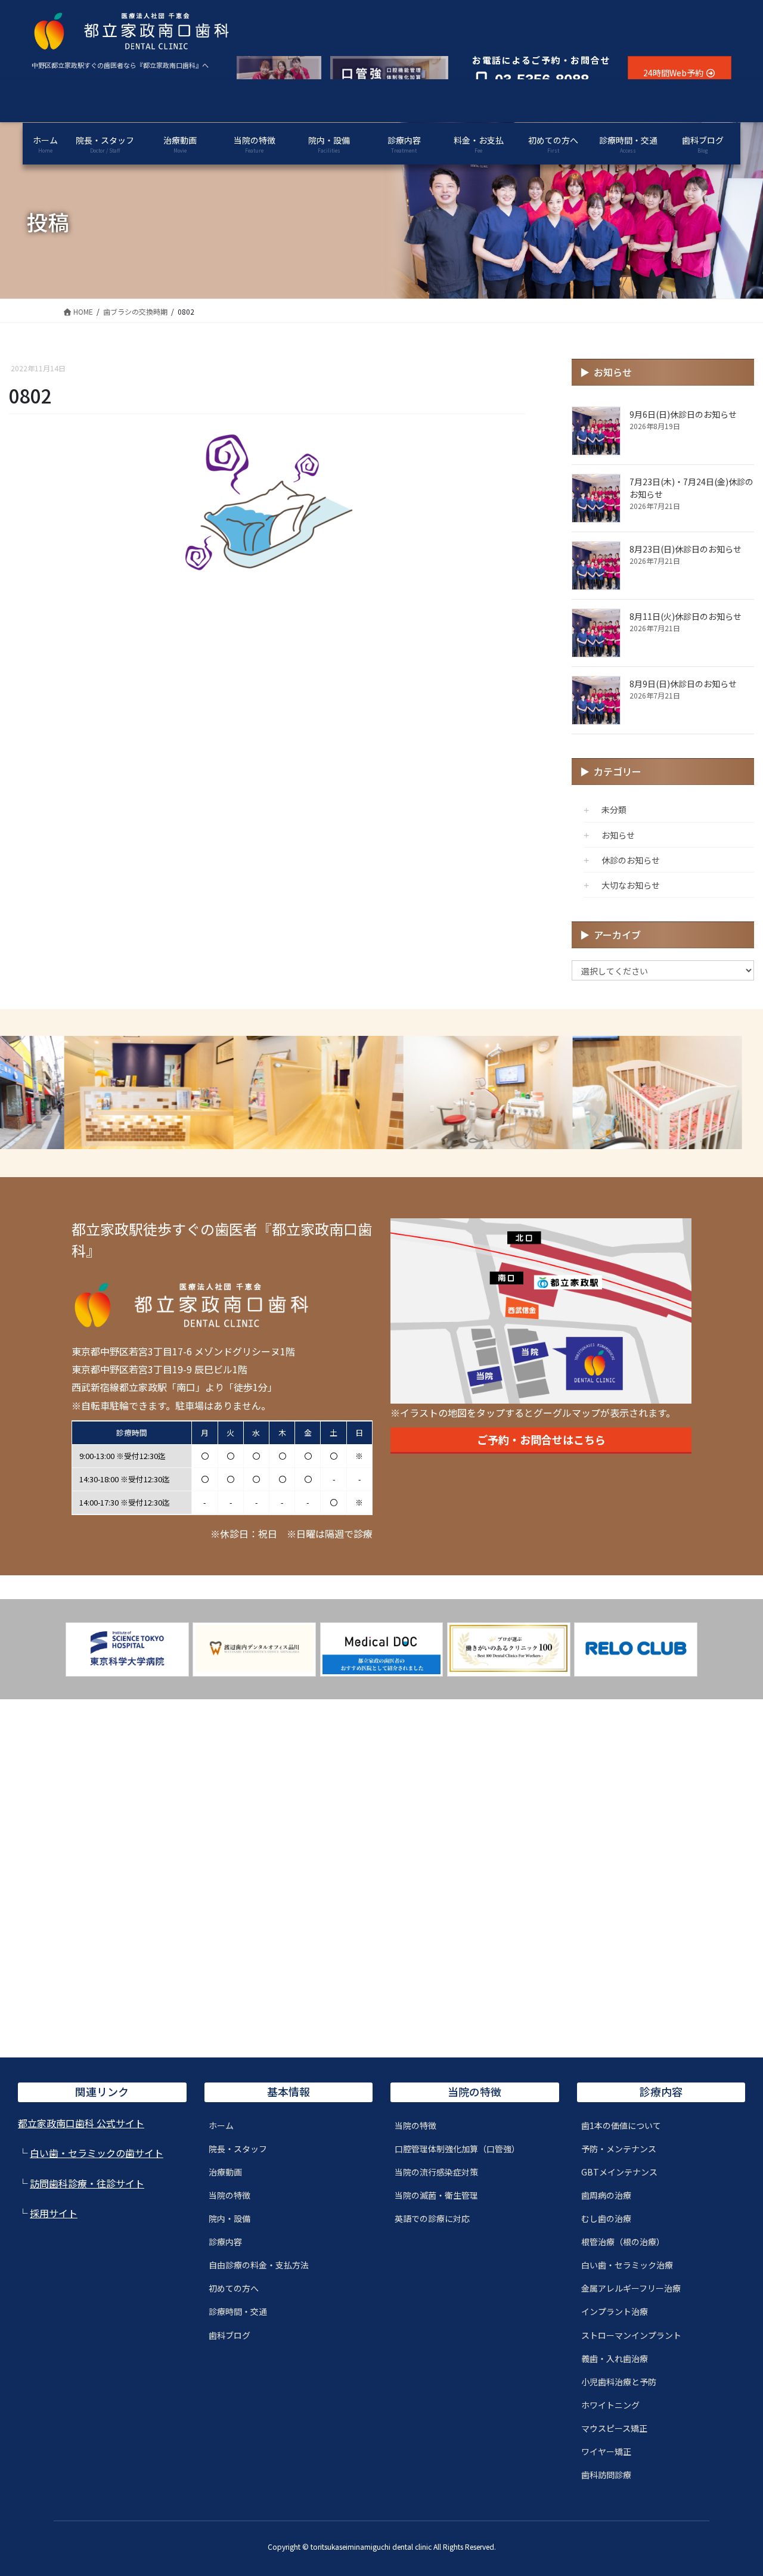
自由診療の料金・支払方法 (259, 2265)
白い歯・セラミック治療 (627, 2265)
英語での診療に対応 (432, 2218)
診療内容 (225, 2242)
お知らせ (618, 835)
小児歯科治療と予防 (619, 2382)
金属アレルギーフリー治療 (631, 2288)
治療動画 (225, 2172)
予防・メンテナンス (619, 2149)
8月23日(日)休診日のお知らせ (686, 549)
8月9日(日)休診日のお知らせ (683, 684)
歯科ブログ (229, 2335)
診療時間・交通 (238, 2311)
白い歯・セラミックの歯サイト (97, 2153)
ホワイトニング (610, 2405)
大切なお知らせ (631, 885)
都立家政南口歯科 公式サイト (81, 2123)
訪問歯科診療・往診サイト (87, 2183)
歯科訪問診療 (606, 2475)
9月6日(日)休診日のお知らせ (683, 414)
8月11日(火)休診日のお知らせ (686, 616)
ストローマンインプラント (631, 2335)
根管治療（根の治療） (623, 2242)
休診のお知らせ (631, 860)
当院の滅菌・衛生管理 (436, 2195)
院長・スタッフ (238, 2149)
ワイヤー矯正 (606, 2451)
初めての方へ (234, 2288)
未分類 (614, 809)
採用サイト (54, 2213)
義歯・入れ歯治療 (615, 2358)
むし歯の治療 (606, 2218)
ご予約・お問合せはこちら (541, 1439)
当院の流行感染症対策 (436, 2172)
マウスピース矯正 (614, 2428)
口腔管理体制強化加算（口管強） (457, 2149)
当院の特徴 (229, 2195)
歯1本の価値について (621, 2125)
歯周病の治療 (606, 2195)
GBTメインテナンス (619, 2172)
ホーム (221, 2125)
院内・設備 (229, 2218)
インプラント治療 (615, 2311)
